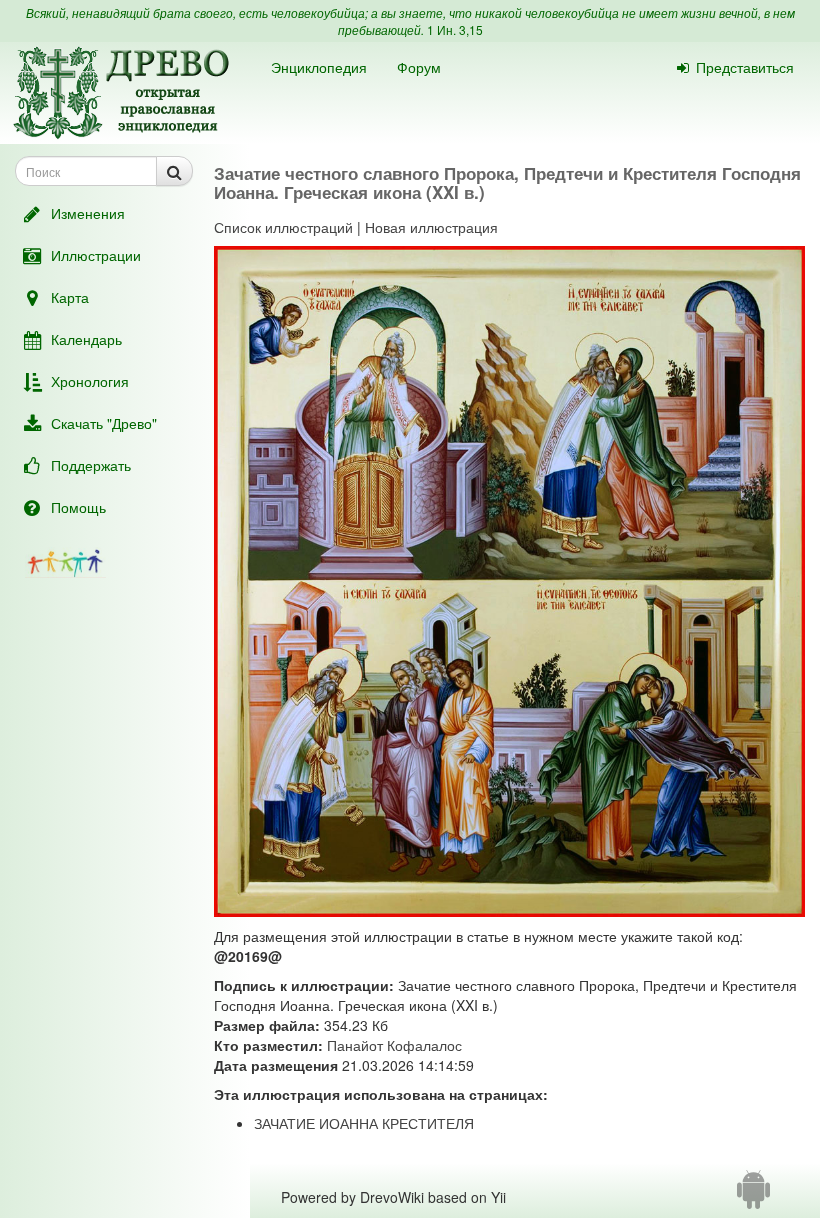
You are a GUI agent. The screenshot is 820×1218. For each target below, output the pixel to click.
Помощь (78, 507)
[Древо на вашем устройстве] (753, 1197)
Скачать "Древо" (104, 423)
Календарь (86, 339)
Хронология (90, 381)
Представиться (745, 67)
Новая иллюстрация (431, 227)
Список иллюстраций (283, 227)
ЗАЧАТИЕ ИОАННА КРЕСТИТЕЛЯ (364, 1123)
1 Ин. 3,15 (455, 29)
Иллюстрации (96, 255)
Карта (70, 297)
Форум (419, 67)
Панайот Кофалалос (394, 1045)
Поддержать (91, 465)
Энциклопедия (319, 67)
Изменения (88, 213)
